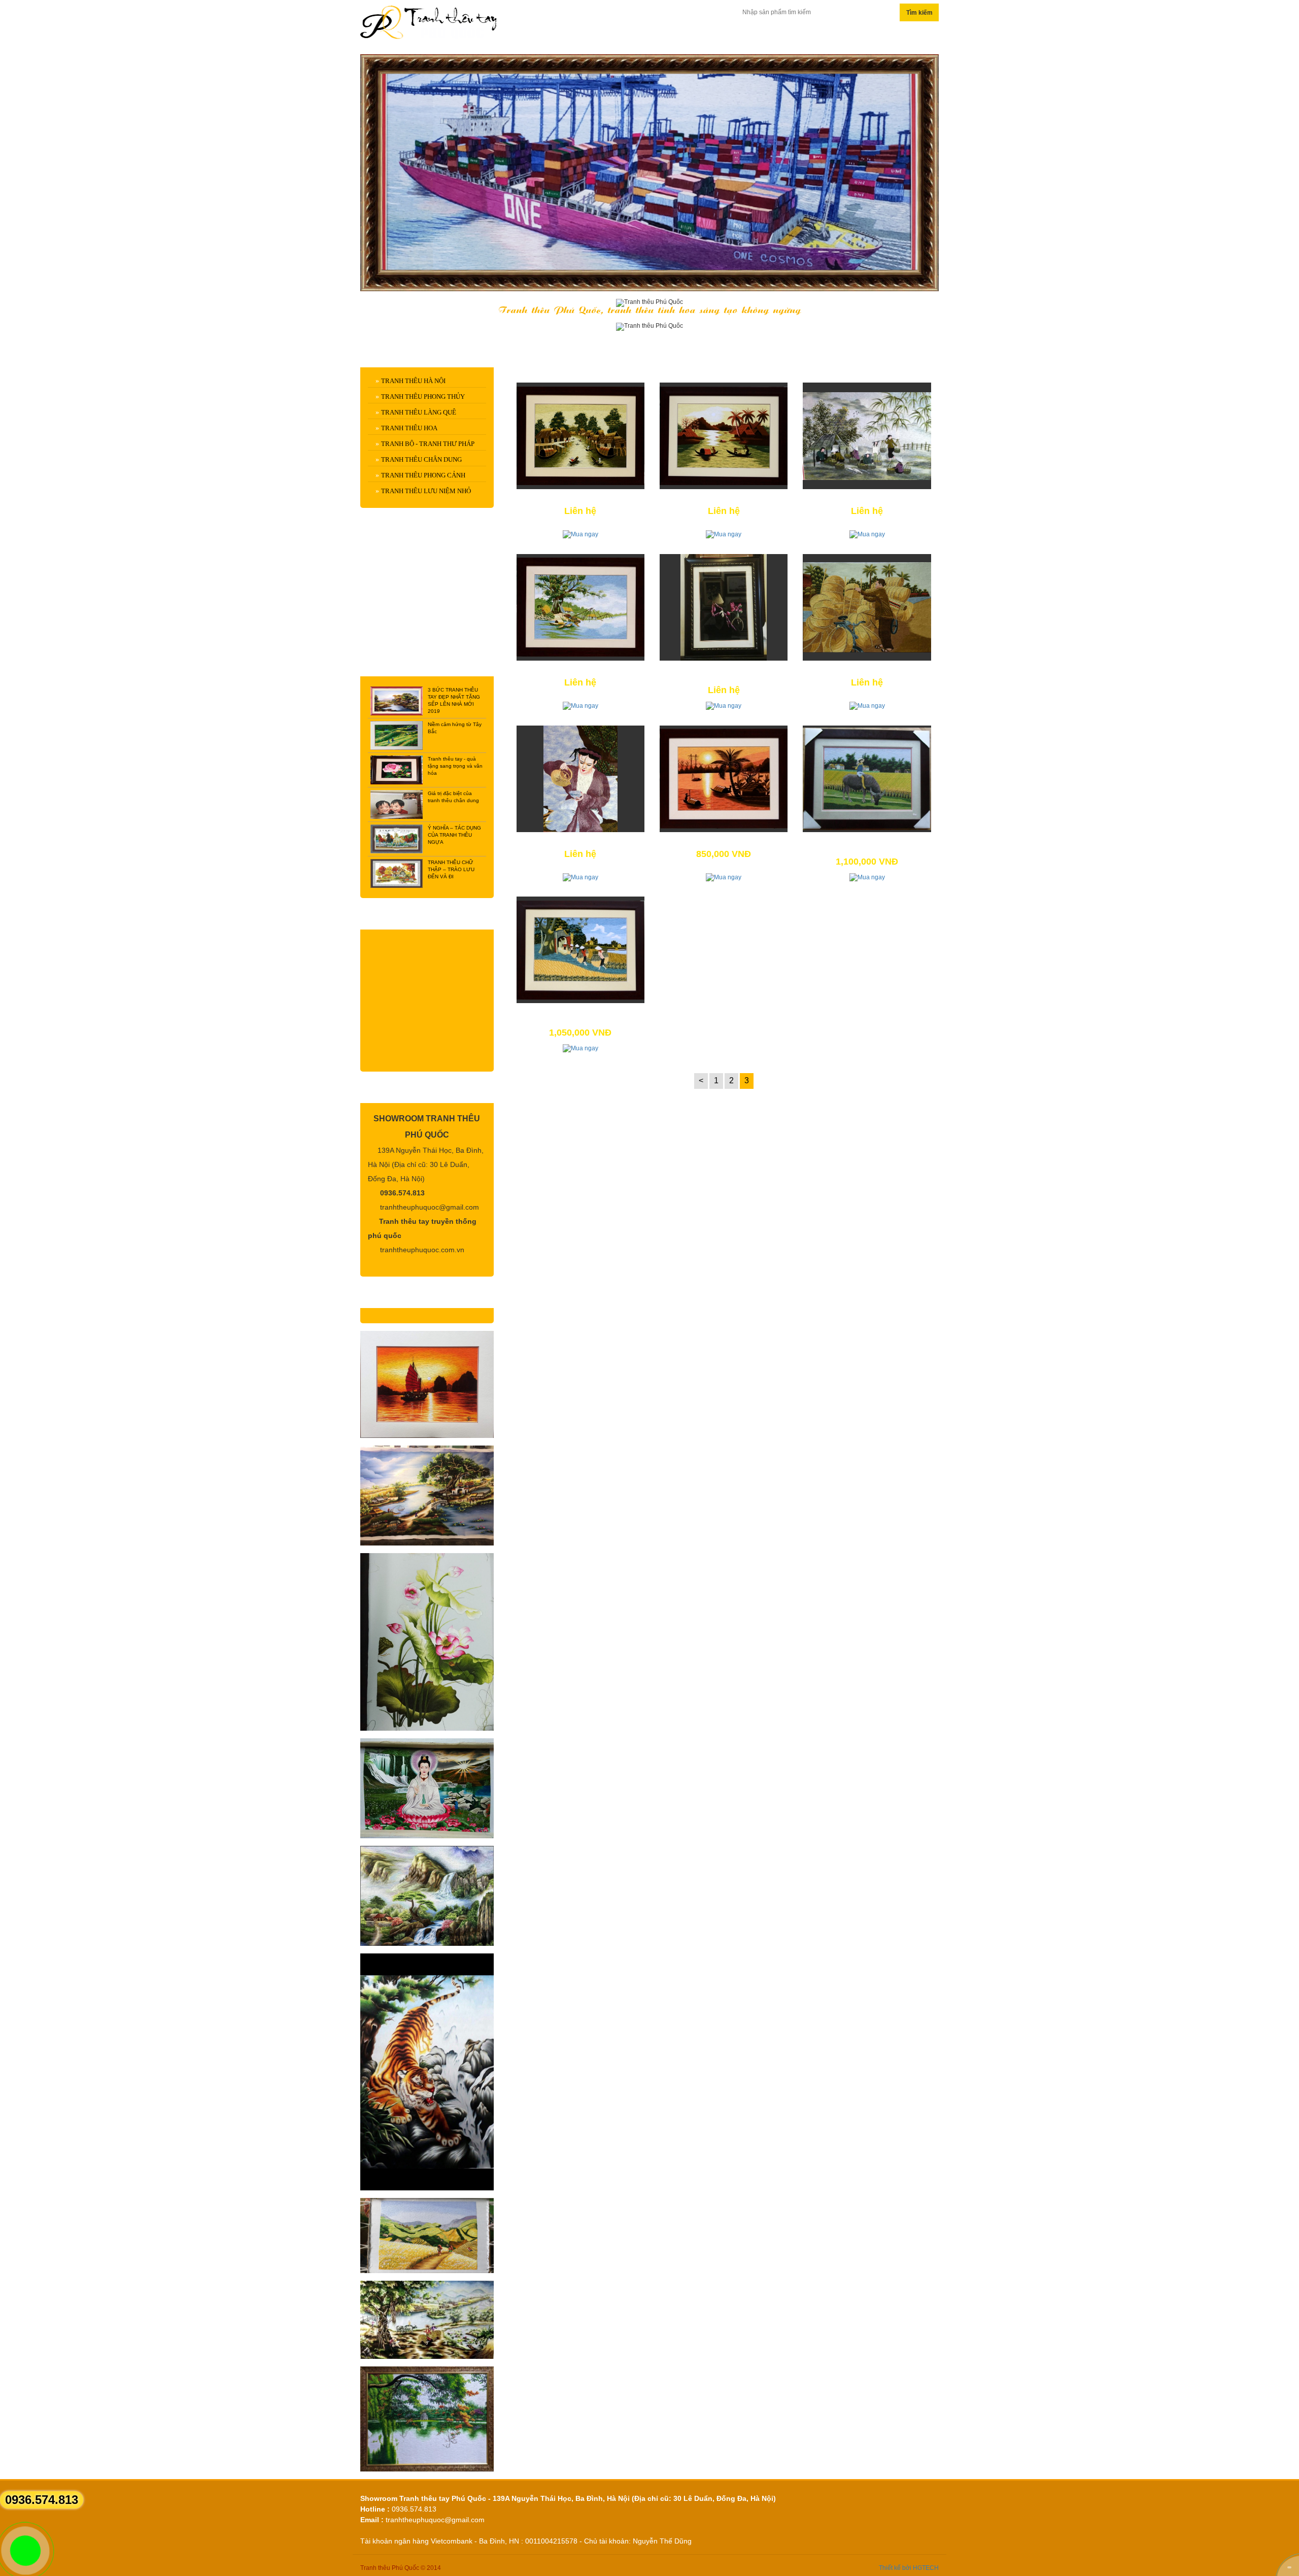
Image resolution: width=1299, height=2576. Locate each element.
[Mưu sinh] (867, 607)
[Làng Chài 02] (580, 436)
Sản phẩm (644, 35)
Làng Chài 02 (580, 498)
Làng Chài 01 (724, 498)
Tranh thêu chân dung (421, 459)
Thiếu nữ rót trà (580, 841)
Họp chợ (867, 498)
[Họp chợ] (867, 436)
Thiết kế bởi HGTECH (909, 2568)
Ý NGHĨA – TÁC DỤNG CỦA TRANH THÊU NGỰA (454, 835)
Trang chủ (557, 35)
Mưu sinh (867, 669)
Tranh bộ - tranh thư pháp (428, 444)
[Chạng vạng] (724, 779)
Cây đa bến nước (580, 669)
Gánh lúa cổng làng (580, 1012)
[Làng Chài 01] (724, 436)
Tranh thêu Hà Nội (413, 381)
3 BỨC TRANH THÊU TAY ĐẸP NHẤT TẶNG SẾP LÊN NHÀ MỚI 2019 (454, 700)
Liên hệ (883, 35)
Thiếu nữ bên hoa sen (724, 669)
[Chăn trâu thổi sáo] (867, 779)
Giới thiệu (728, 35)
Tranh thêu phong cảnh (423, 475)
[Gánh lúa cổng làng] (580, 950)
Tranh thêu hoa (409, 428)
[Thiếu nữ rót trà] (580, 779)
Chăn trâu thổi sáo (867, 841)
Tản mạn (809, 35)
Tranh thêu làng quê (419, 412)
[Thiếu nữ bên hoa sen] (724, 607)
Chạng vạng (724, 841)
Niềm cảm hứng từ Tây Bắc (455, 728)
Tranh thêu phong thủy (423, 397)
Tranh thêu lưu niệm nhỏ (426, 491)
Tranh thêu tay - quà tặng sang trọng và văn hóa (455, 766)
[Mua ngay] (580, 534)
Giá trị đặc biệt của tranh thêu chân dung (453, 797)
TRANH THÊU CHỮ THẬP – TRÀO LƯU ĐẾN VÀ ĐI (451, 869)
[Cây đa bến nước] (580, 607)
